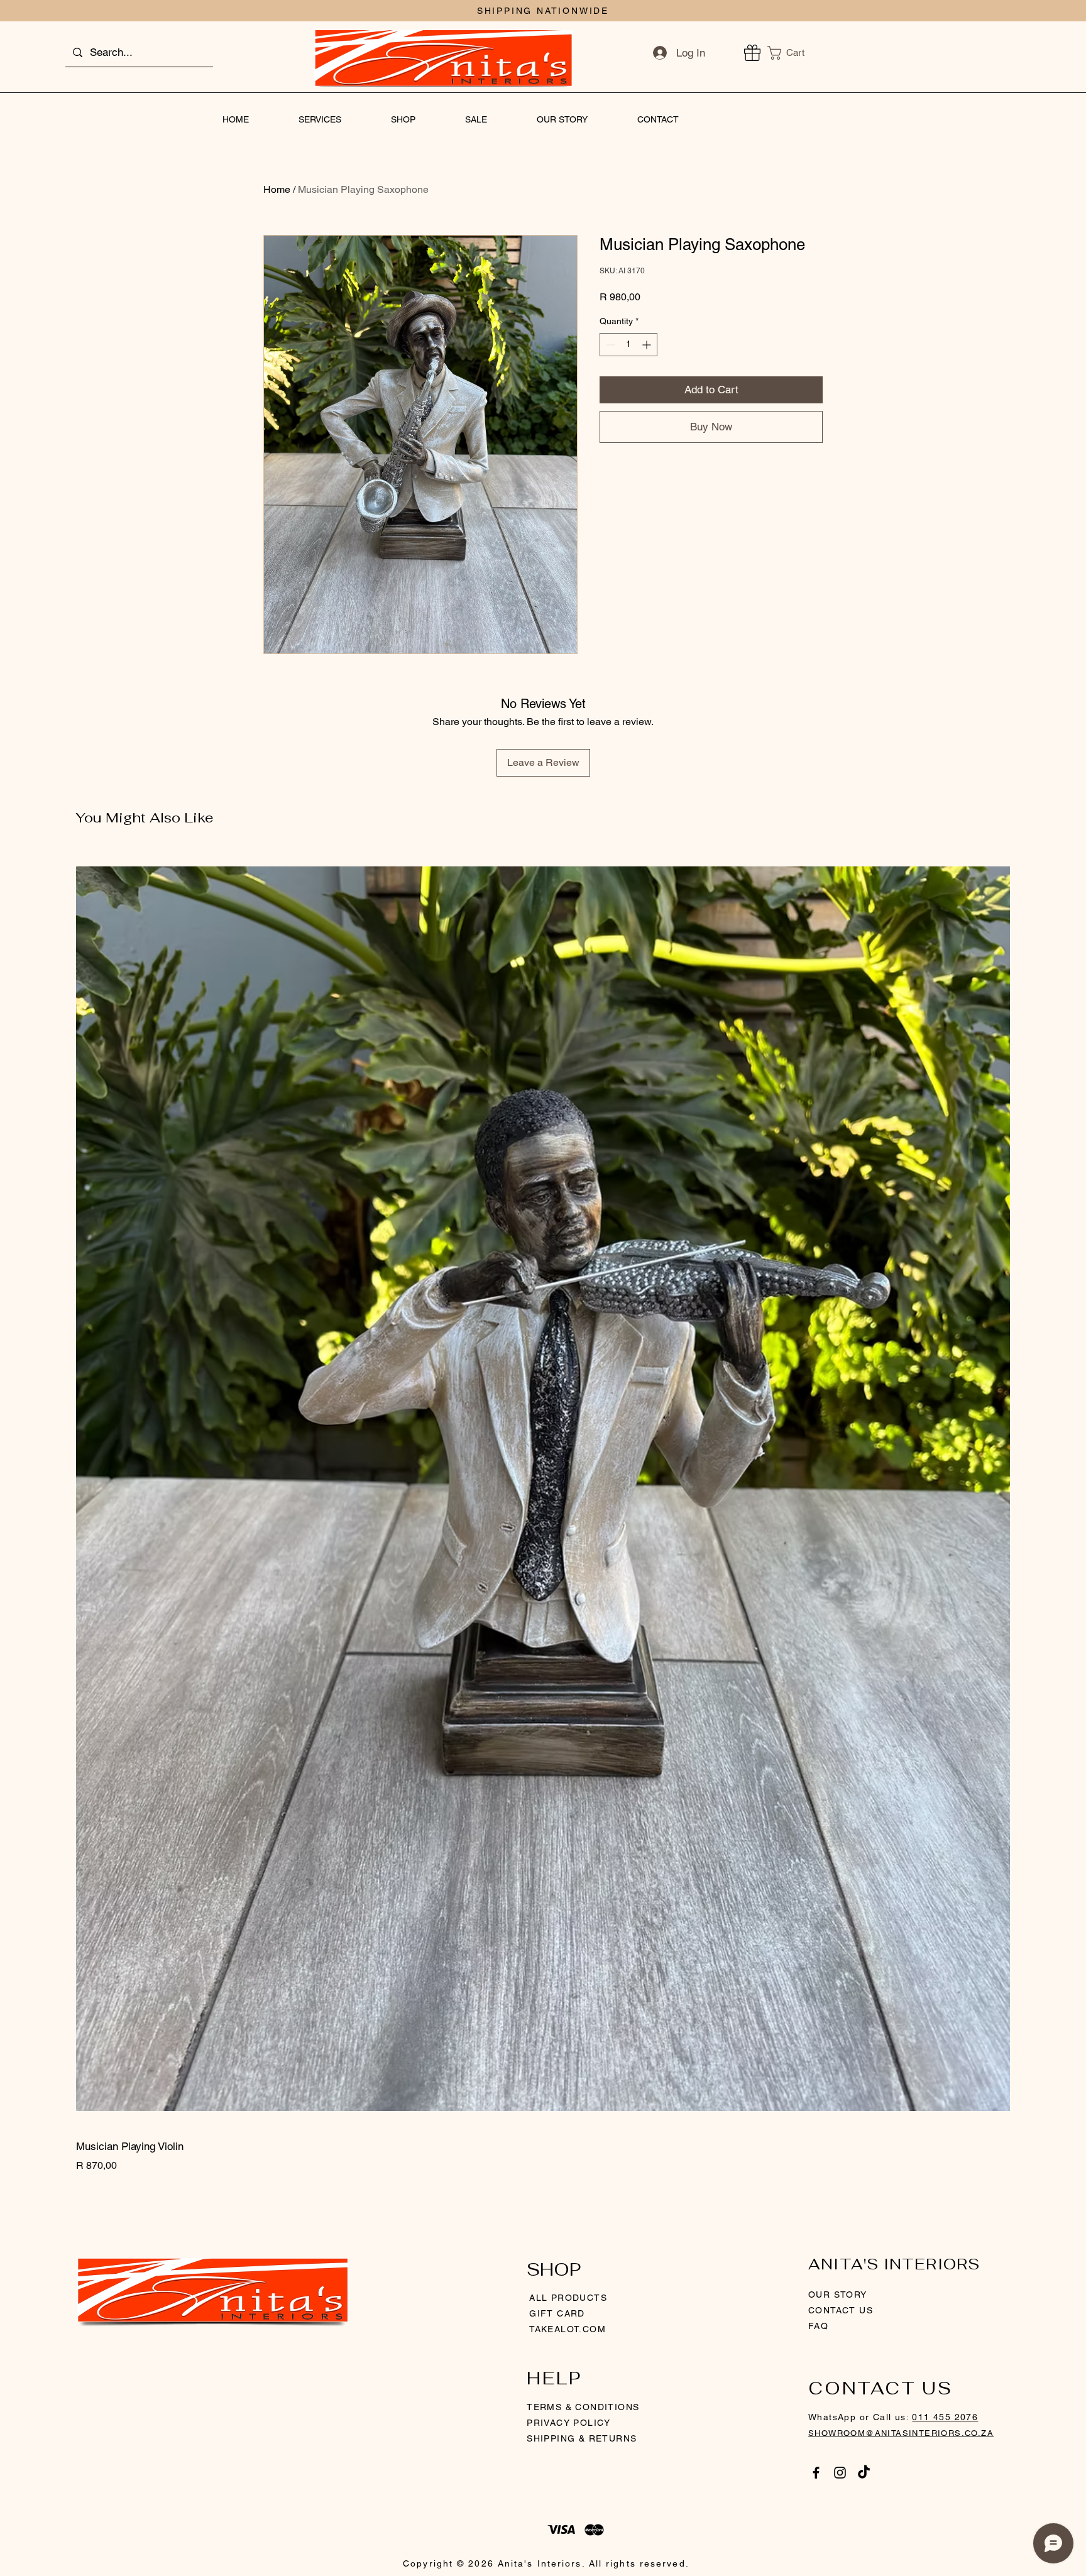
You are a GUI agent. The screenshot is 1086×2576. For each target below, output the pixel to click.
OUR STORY (838, 2295)
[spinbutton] (628, 345)
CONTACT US (841, 2310)
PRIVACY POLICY (570, 2423)
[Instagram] (840, 2473)
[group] (543, 1512)
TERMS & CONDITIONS (583, 2407)
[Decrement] (609, 345)
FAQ (818, 2326)
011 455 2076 (945, 2417)
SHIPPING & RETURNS (582, 2438)
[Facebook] (816, 2473)
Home (277, 189)
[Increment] (648, 345)
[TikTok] (864, 2473)
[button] (793, 53)
